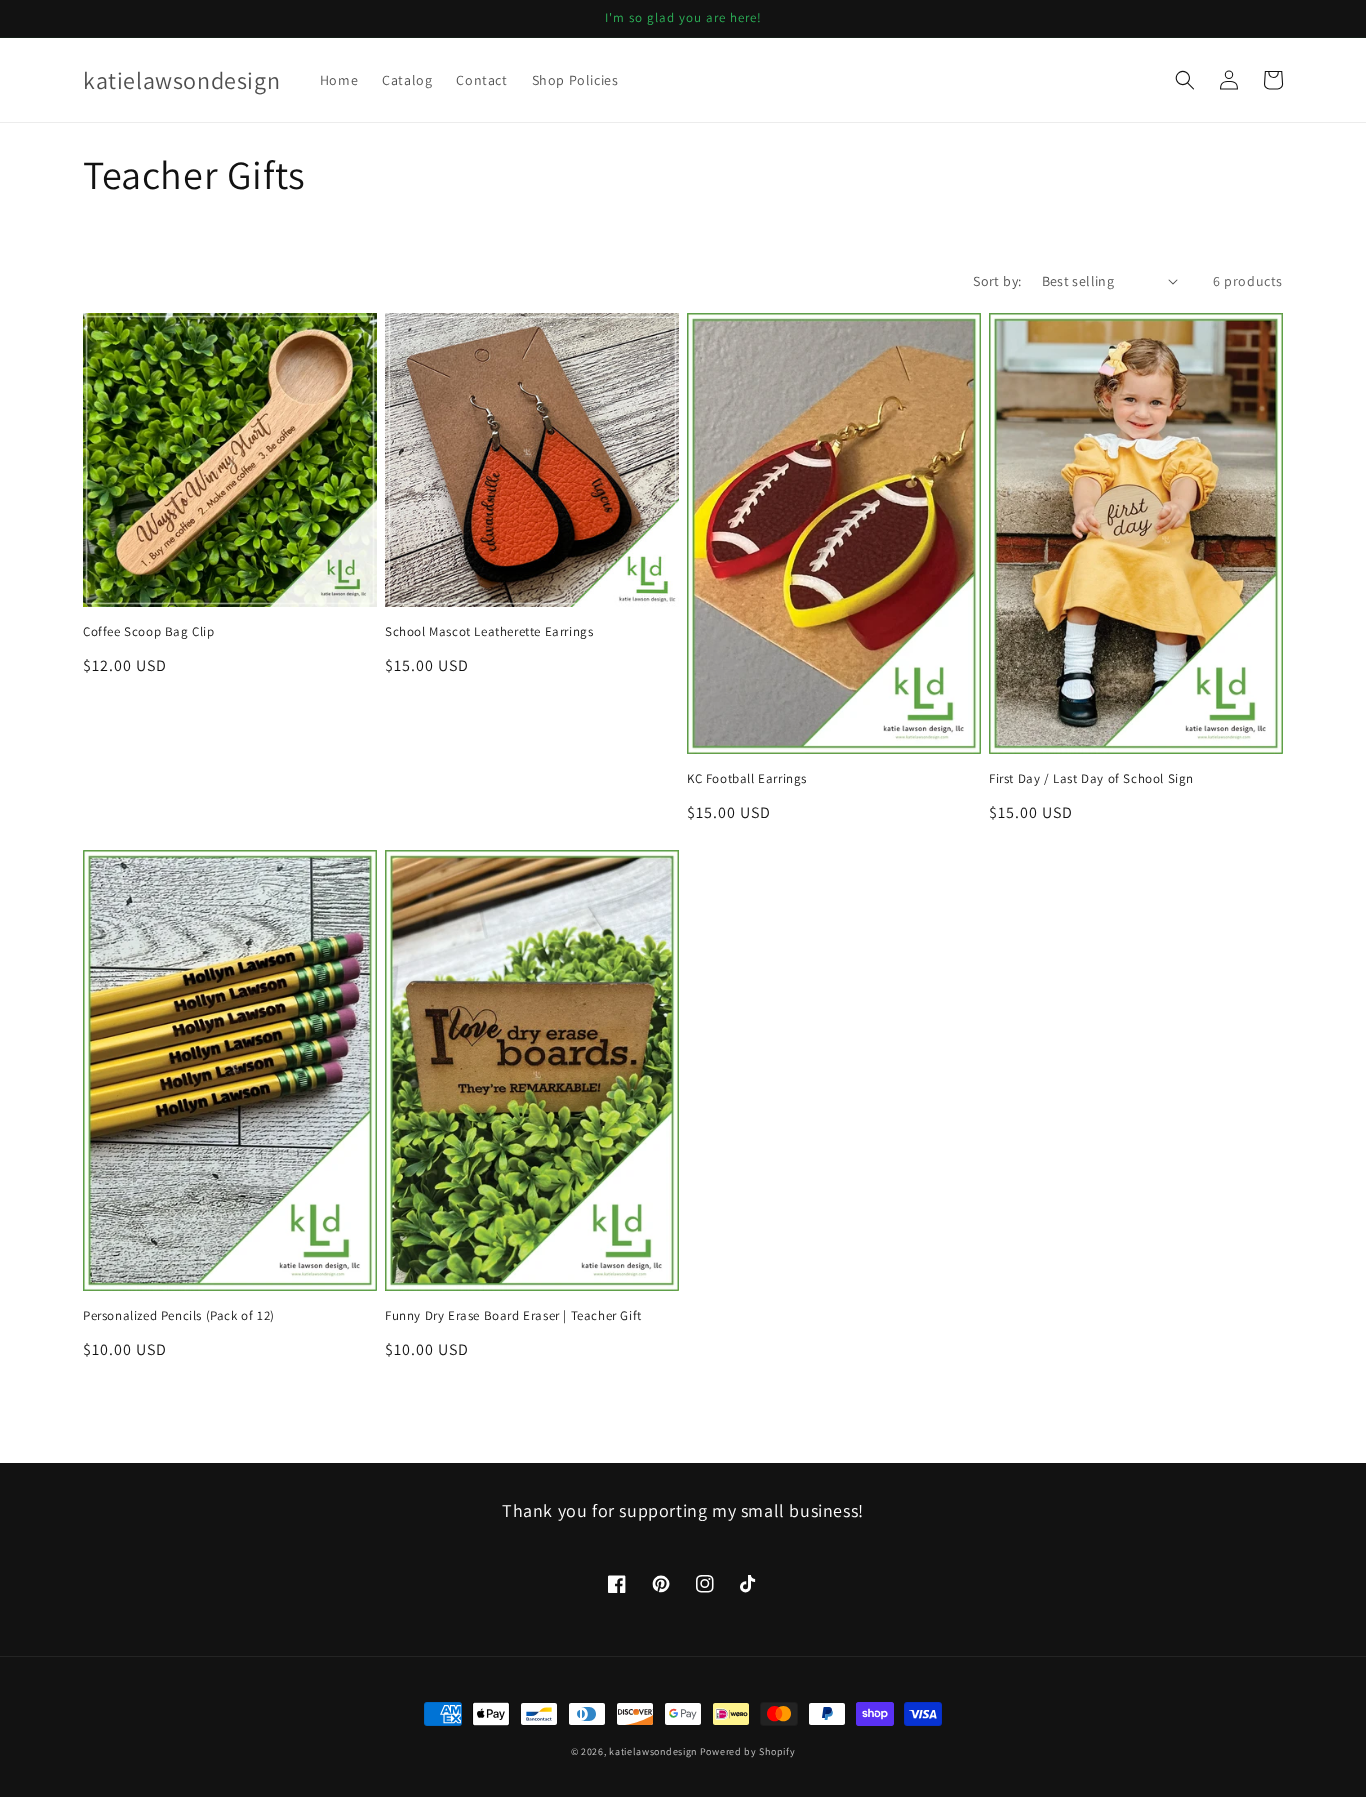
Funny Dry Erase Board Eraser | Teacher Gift (513, 1316)
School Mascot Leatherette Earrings (489, 632)
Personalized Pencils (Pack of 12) (179, 1316)
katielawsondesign (653, 1751)
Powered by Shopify (748, 1751)
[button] (1185, 80)
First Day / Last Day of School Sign (1091, 779)
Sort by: (997, 281)
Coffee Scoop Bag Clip (149, 632)
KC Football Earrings (747, 779)
